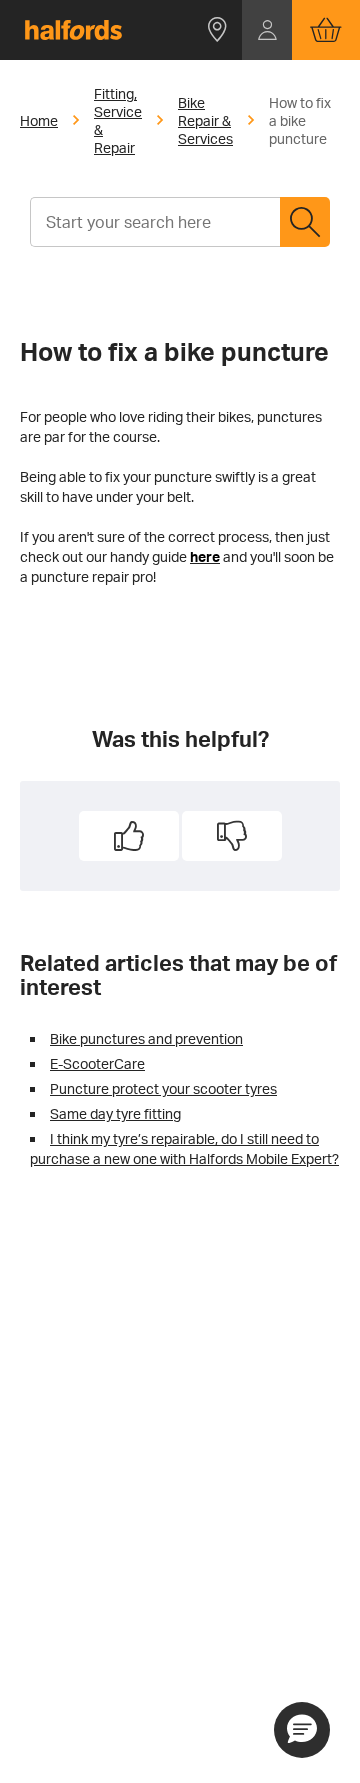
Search (305, 222)
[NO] (232, 836)
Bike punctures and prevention (146, 1038)
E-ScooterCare (97, 1063)
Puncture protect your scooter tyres (163, 1088)
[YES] (129, 836)
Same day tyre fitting (115, 1113)
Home (39, 120)
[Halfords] (73, 30)
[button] (217, 30)
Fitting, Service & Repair (118, 120)
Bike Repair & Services (205, 120)
